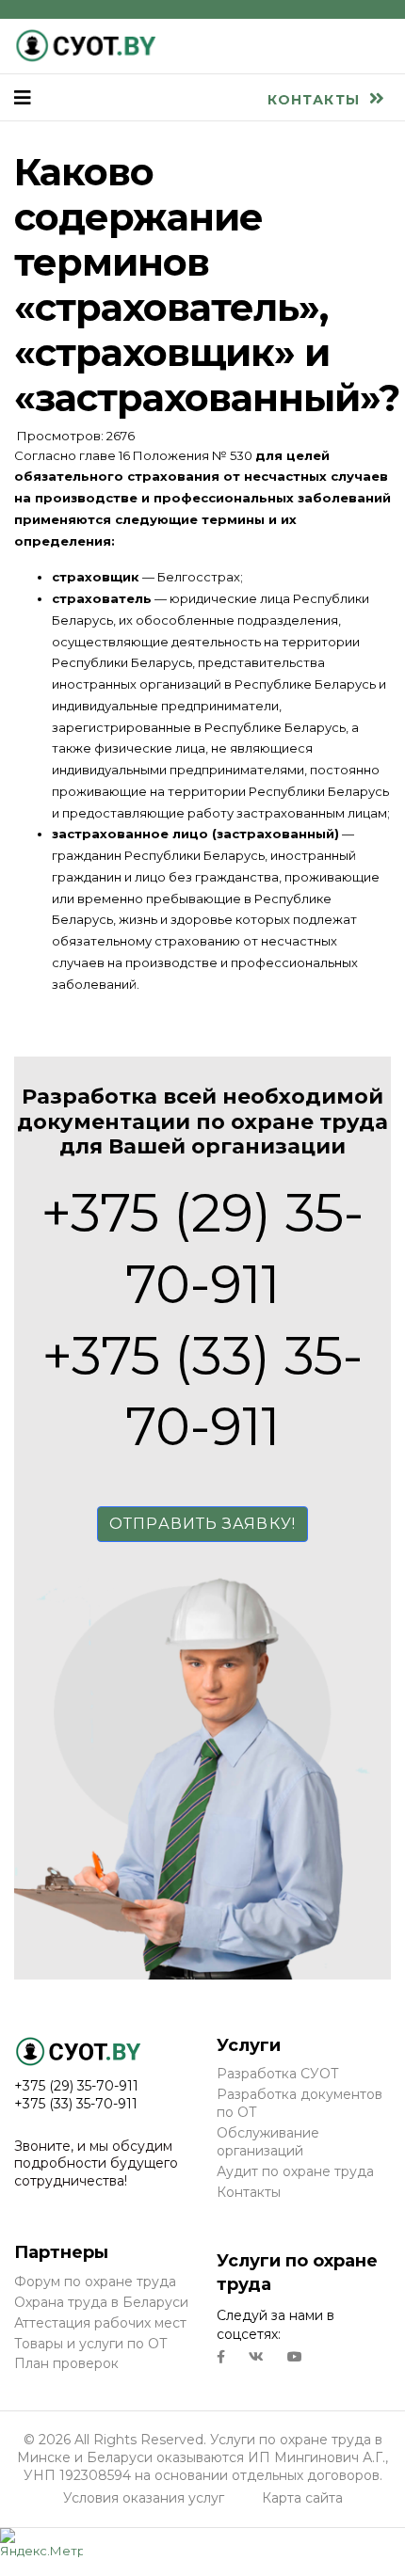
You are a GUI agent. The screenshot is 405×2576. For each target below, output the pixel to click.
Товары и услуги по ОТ (91, 2344)
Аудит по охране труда (295, 2171)
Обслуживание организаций (268, 2142)
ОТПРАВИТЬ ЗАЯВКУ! (202, 1524)
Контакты (316, 100)
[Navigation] (23, 98)
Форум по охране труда (95, 2282)
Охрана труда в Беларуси (101, 2302)
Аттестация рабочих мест (100, 2323)
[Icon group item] (221, 2357)
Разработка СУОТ (278, 2074)
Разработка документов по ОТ (300, 2103)
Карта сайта (302, 2498)
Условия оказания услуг (144, 2498)
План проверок (66, 2363)
